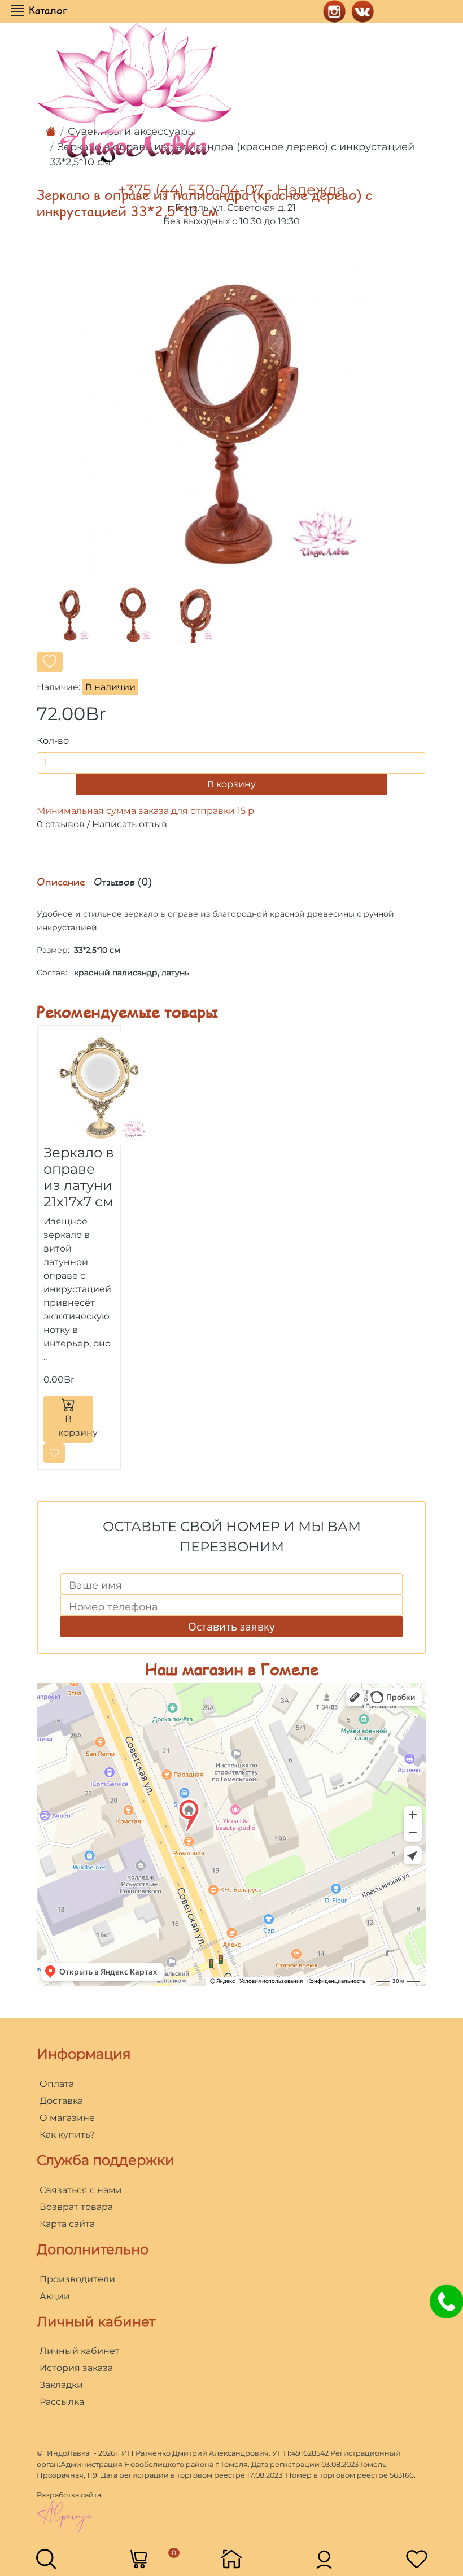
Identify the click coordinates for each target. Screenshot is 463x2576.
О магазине (67, 2118)
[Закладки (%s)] (417, 2558)
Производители (77, 2279)
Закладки (61, 2385)
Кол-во (53, 741)
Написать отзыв (130, 824)
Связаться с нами (81, 2190)
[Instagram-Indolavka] (331, 10)
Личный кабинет (80, 2351)
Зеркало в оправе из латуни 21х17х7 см (79, 1177)
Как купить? (67, 2135)
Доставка (61, 2101)
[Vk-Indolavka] (360, 10)
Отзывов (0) (123, 882)
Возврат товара (76, 2207)
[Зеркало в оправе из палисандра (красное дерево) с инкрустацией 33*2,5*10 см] (231, 422)
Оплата (57, 2084)
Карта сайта (67, 2224)
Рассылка (62, 2402)
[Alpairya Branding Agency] (65, 2516)
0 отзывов (61, 824)
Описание (61, 882)
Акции (55, 2296)
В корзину (231, 784)
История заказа (76, 2368)
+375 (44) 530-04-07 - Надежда (232, 190)
